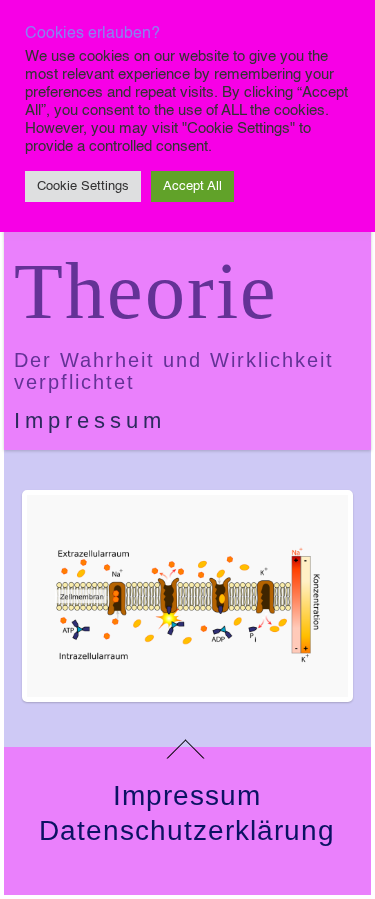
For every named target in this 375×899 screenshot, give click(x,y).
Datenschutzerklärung (187, 830)
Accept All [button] (192, 186)
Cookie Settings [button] (83, 186)
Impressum (90, 420)
